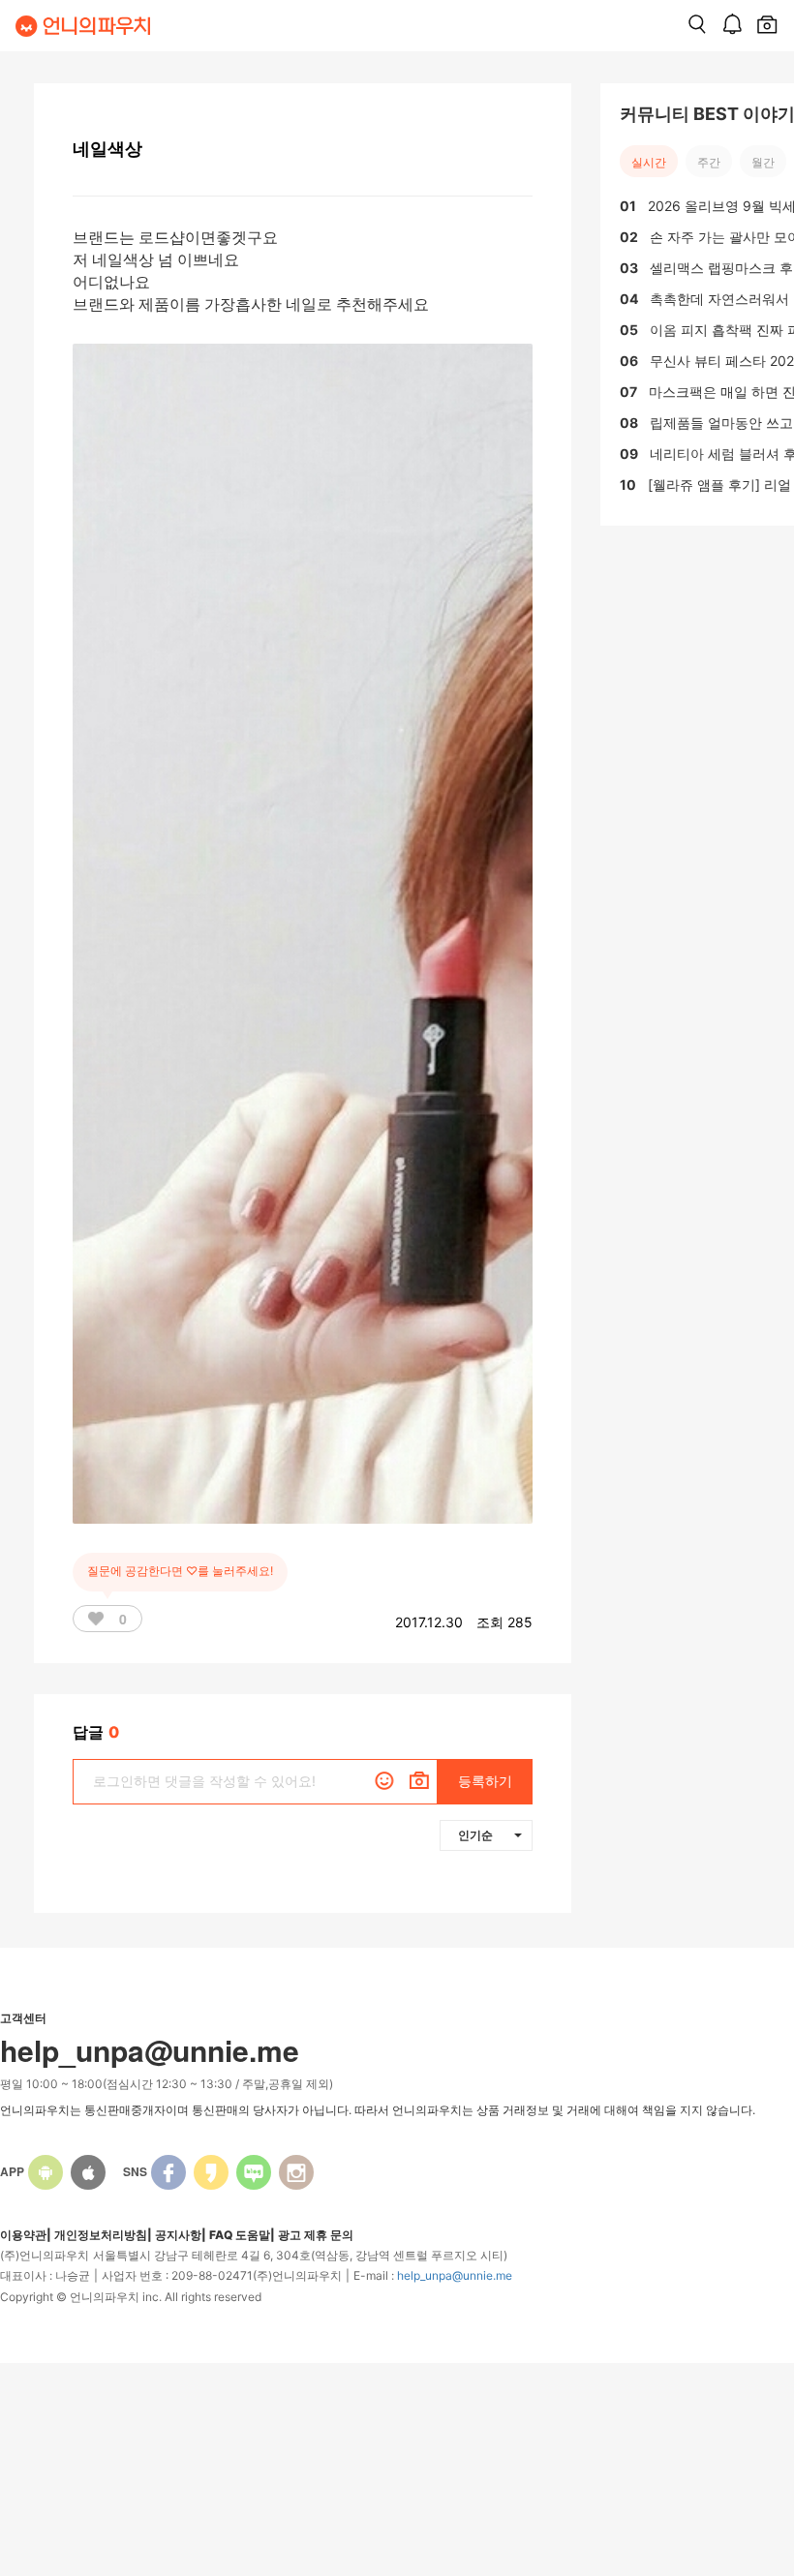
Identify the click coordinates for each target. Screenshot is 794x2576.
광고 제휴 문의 (316, 2235)
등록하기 (485, 1781)
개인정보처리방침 (101, 2235)
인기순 (475, 1834)
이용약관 (23, 2235)
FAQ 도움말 (240, 2235)
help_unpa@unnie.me (455, 2275)
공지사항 (178, 2235)
